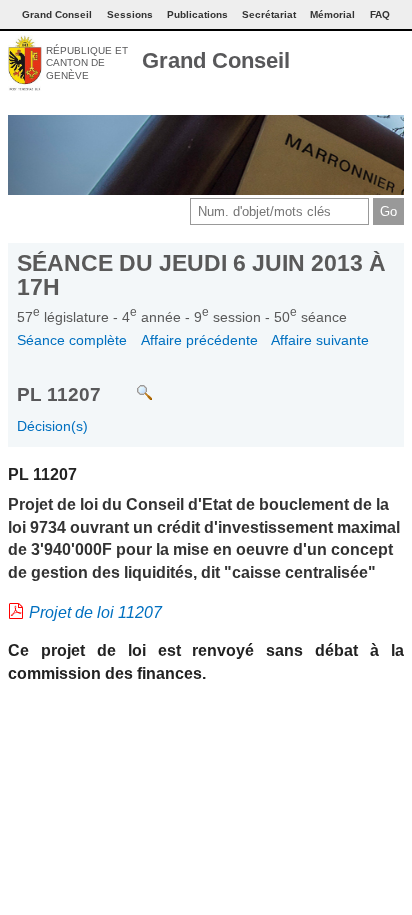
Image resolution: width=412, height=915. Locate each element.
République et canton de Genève (87, 63)
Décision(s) (52, 426)
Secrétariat (269, 14)
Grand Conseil (216, 60)
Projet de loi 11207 (95, 612)
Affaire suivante (320, 340)
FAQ (380, 14)
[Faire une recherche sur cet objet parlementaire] (129, 383)
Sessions (130, 14)
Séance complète (72, 340)
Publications (197, 14)
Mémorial (332, 14)
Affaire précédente (199, 340)
